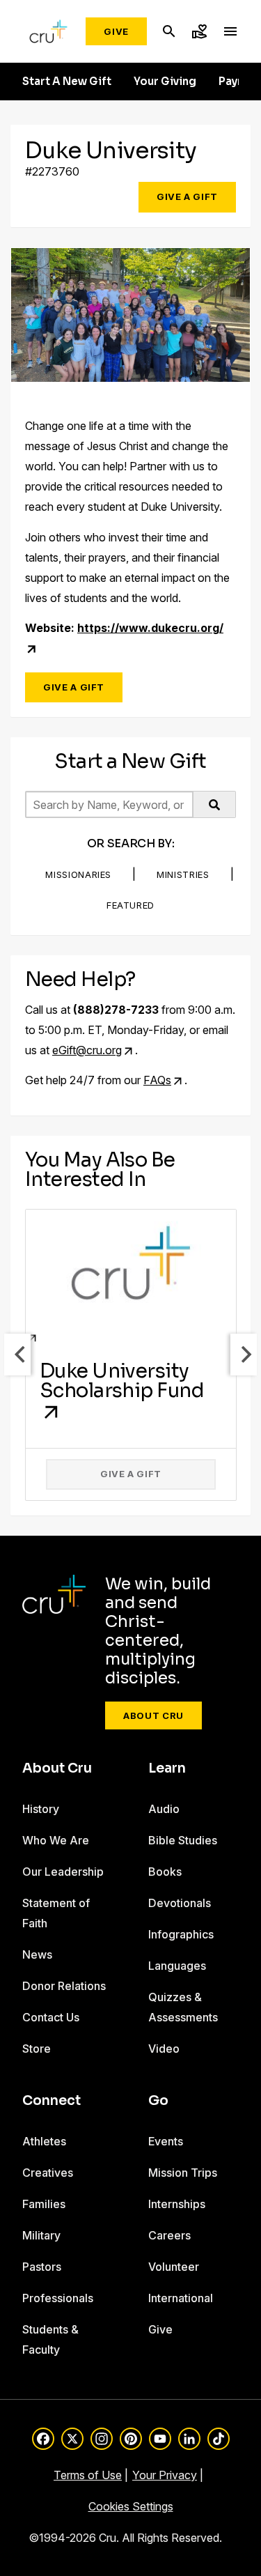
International (181, 2298)
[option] (131, 1355)
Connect (52, 2101)
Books (165, 1872)
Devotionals (180, 1903)
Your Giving (165, 82)
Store (37, 2049)
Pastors (42, 2267)
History (41, 1809)
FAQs (157, 1080)
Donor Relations (64, 1986)
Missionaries (78, 874)
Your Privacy (165, 2475)
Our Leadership (63, 1872)
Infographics (181, 1934)
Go (158, 2101)
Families (44, 2204)
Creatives (48, 2173)
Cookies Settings (131, 2506)
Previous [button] (17, 1355)
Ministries (183, 874)
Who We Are (56, 1840)
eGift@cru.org (87, 1050)
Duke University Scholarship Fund (122, 1381)
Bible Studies (183, 1840)
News (37, 1954)
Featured (130, 905)
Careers (169, 2235)
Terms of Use (88, 2475)
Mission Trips (183, 2173)
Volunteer (174, 2267)
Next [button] (244, 1355)
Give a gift (131, 1474)
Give (116, 31)
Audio (164, 1809)
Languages (177, 1966)
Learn (167, 1768)
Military (41, 2235)
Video (164, 2049)
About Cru (153, 1715)
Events (166, 2141)
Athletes (44, 2141)
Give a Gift (187, 196)
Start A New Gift (67, 82)
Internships (177, 2204)
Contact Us (51, 2017)
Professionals (58, 2298)
